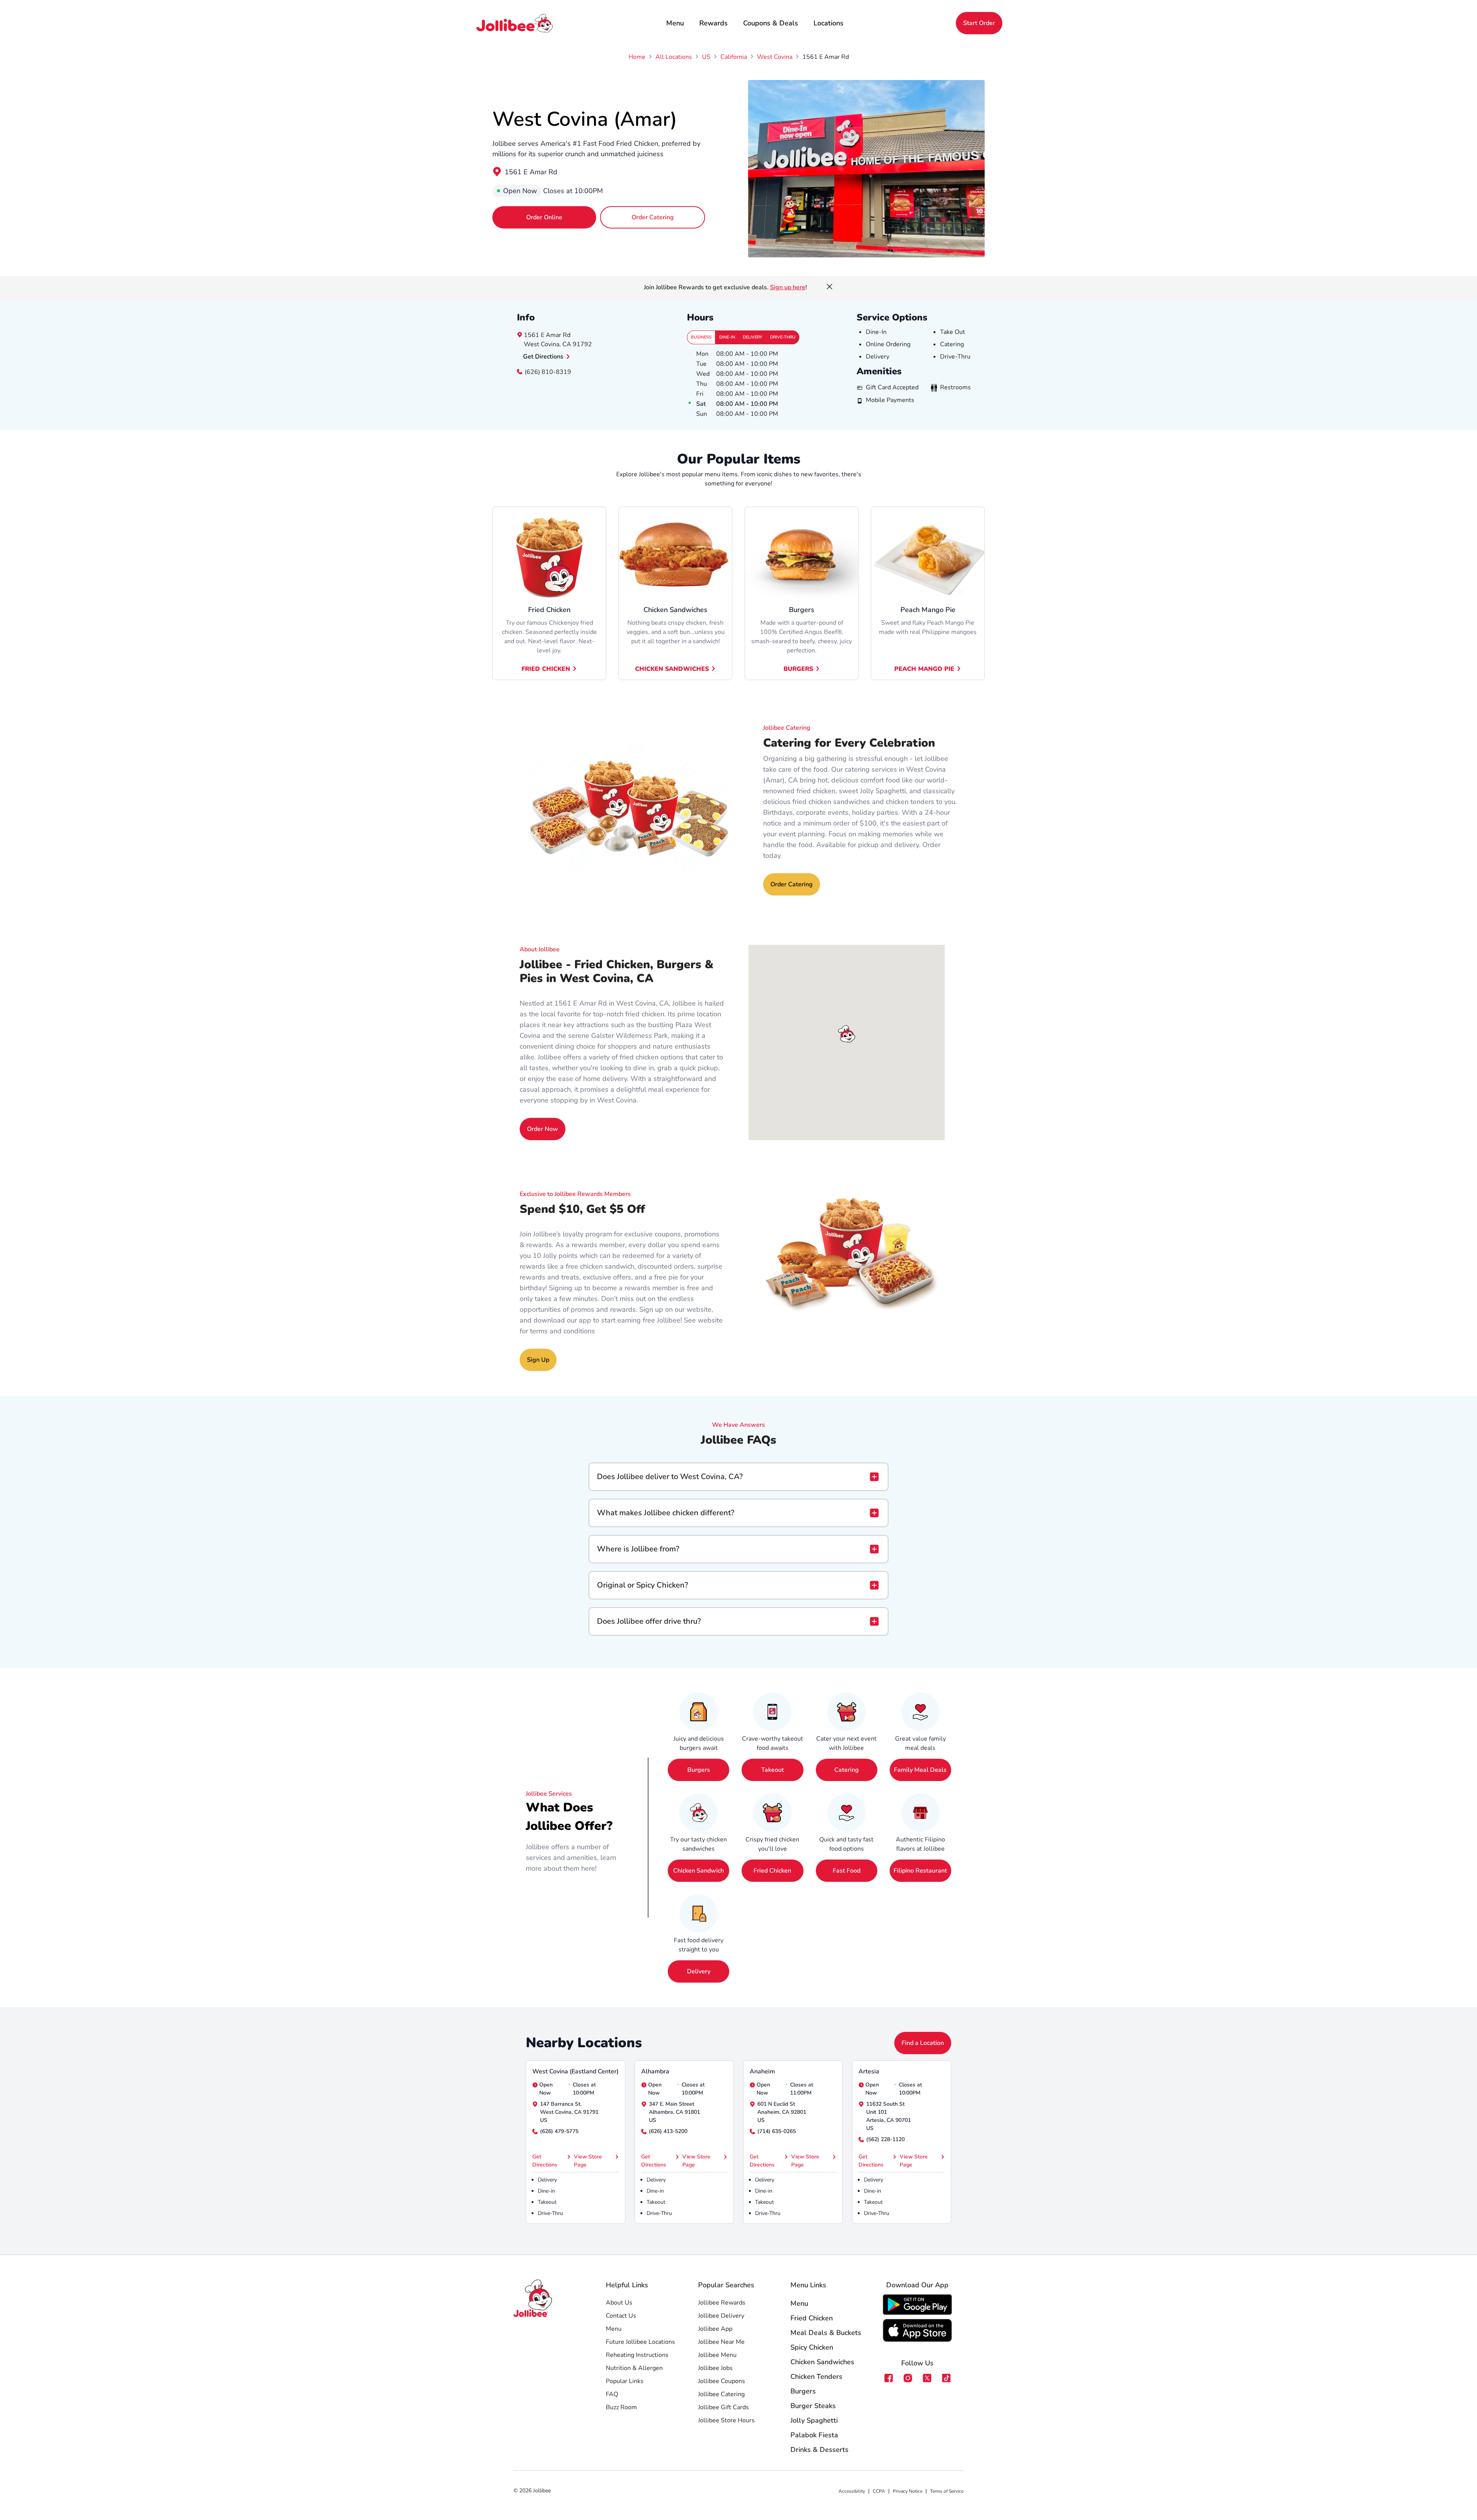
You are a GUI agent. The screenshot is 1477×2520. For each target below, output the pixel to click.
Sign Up (538, 1360)
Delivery (753, 337)
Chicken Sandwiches (672, 669)
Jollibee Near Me (721, 2342)
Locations (829, 23)
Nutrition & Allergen (634, 2368)
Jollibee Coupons (722, 2381)
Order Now (543, 1129)
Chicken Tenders (816, 2377)
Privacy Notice (908, 2491)
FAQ (612, 2394)
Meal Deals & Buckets (826, 2333)
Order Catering (653, 217)
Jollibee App (715, 2329)
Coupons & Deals (771, 23)
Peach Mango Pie (924, 669)
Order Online (544, 217)
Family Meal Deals (920, 1770)
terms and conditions (563, 1331)
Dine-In (727, 337)
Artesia (869, 2071)
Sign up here (788, 287)
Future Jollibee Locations (640, 2342)
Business (701, 337)
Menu (675, 23)
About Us (619, 2303)
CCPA (879, 2491)
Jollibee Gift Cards (723, 2407)
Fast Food (847, 1871)
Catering (847, 1770)
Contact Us (621, 2316)
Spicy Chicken (812, 2347)
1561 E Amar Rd (531, 172)
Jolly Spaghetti (814, 2420)
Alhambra (655, 2071)
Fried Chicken (546, 669)
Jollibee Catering (721, 2394)
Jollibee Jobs (715, 2368)
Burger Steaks (813, 2406)
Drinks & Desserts (819, 2450)
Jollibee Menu (717, 2355)
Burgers (798, 669)
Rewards (713, 23)
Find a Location (923, 2043)
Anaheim (762, 2071)
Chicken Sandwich (698, 1871)
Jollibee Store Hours (726, 2420)
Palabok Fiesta (814, 2435)
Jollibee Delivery (721, 2316)
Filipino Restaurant (920, 1871)
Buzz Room (621, 2407)
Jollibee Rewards (722, 2303)
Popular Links (625, 2381)
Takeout (773, 1770)
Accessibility (852, 2491)
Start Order (979, 23)
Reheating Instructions (637, 2355)
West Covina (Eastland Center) (575, 2071)
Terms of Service (947, 2491)
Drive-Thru (783, 337)
